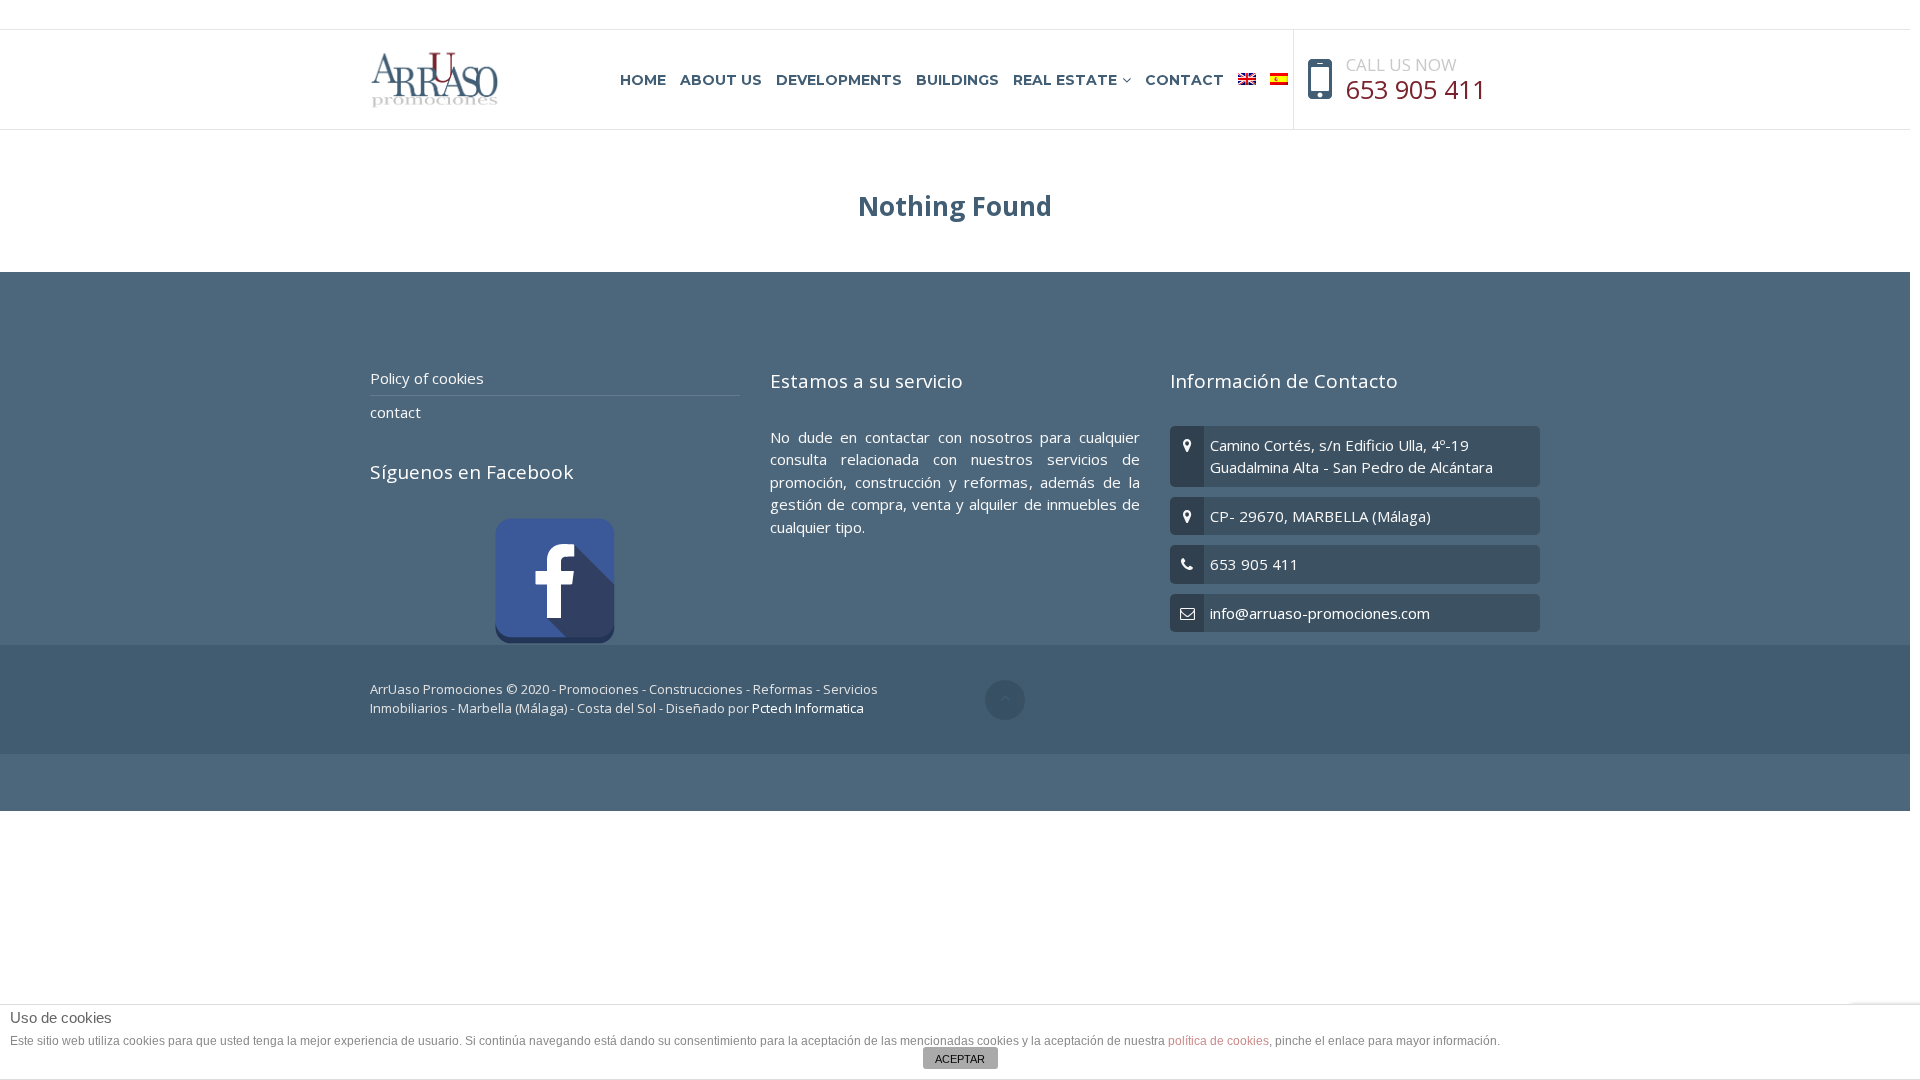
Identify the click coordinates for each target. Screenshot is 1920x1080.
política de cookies (1218, 1041)
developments (839, 80)
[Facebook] (555, 581)
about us (721, 80)
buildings (957, 80)
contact (1184, 80)
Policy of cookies (427, 378)
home (643, 80)
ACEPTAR (960, 1059)
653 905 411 (1416, 89)
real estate (1065, 80)
